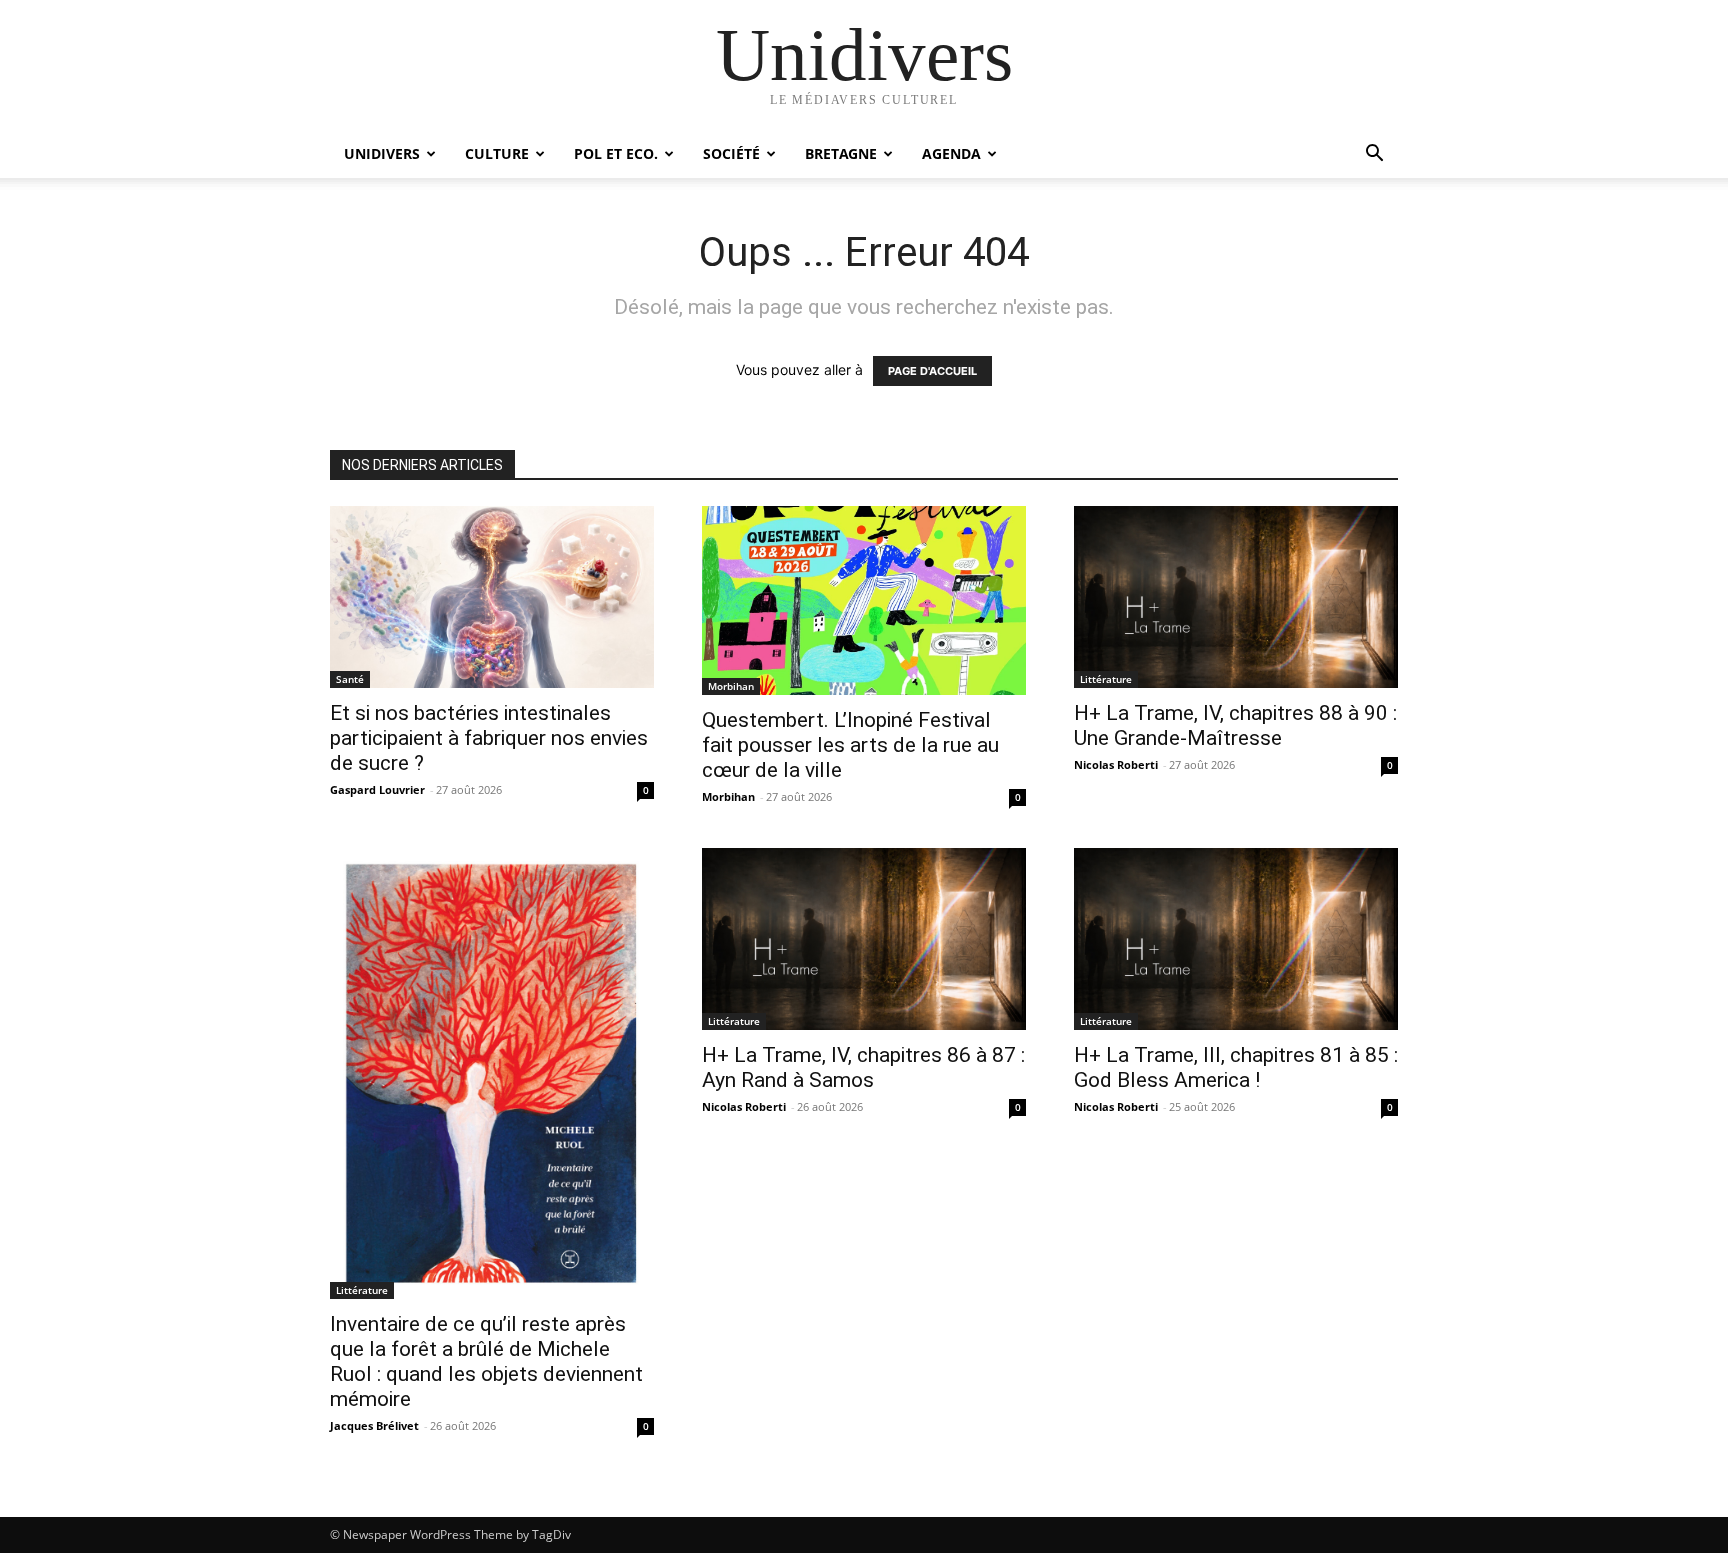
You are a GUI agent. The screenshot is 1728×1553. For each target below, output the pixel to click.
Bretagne (841, 153)
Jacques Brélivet (374, 1425)
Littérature (1106, 679)
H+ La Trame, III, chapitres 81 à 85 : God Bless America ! (1236, 1067)
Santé (350, 679)
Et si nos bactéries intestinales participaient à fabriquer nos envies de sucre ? (489, 738)
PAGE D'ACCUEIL (932, 371)
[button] (1374, 155)
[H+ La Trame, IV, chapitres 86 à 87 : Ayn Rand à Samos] (864, 939)
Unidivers (382, 153)
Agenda (951, 153)
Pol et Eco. (616, 153)
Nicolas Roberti (1116, 764)
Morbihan (731, 686)
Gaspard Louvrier (377, 789)
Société (731, 153)
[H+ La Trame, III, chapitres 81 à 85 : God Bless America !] (1236, 939)
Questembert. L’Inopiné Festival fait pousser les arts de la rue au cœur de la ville (850, 745)
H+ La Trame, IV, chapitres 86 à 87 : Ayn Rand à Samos (863, 1067)
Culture (497, 153)
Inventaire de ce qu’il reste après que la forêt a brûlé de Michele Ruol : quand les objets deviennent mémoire (486, 1361)
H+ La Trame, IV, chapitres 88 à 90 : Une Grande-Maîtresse (1235, 725)
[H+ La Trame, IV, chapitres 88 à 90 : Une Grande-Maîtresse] (1236, 597)
